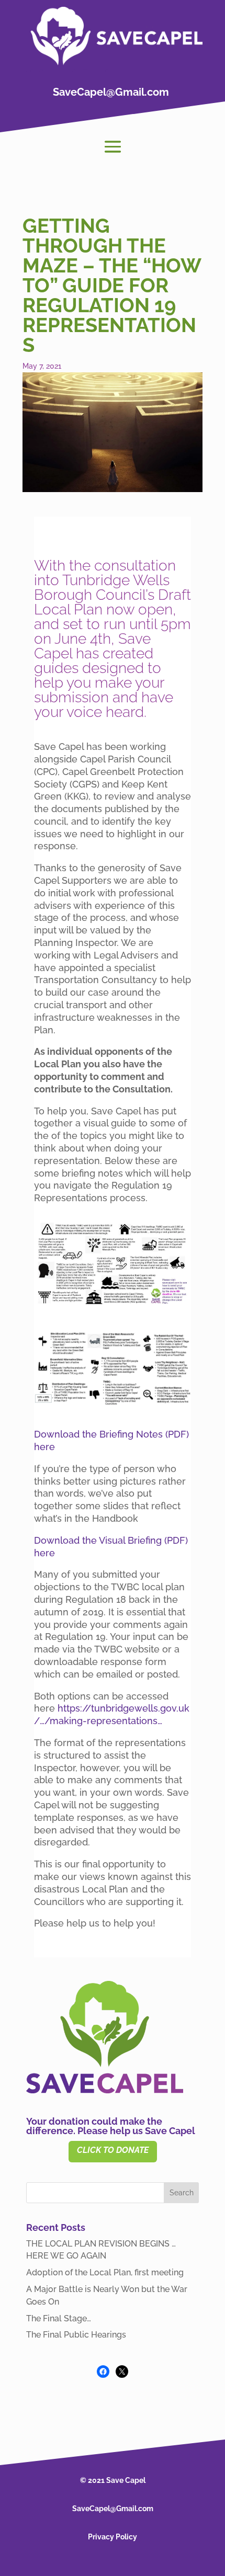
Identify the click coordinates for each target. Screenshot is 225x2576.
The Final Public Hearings (76, 2335)
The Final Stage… (59, 2318)
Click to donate (113, 2150)
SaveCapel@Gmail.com (111, 92)
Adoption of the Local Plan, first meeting (105, 2272)
